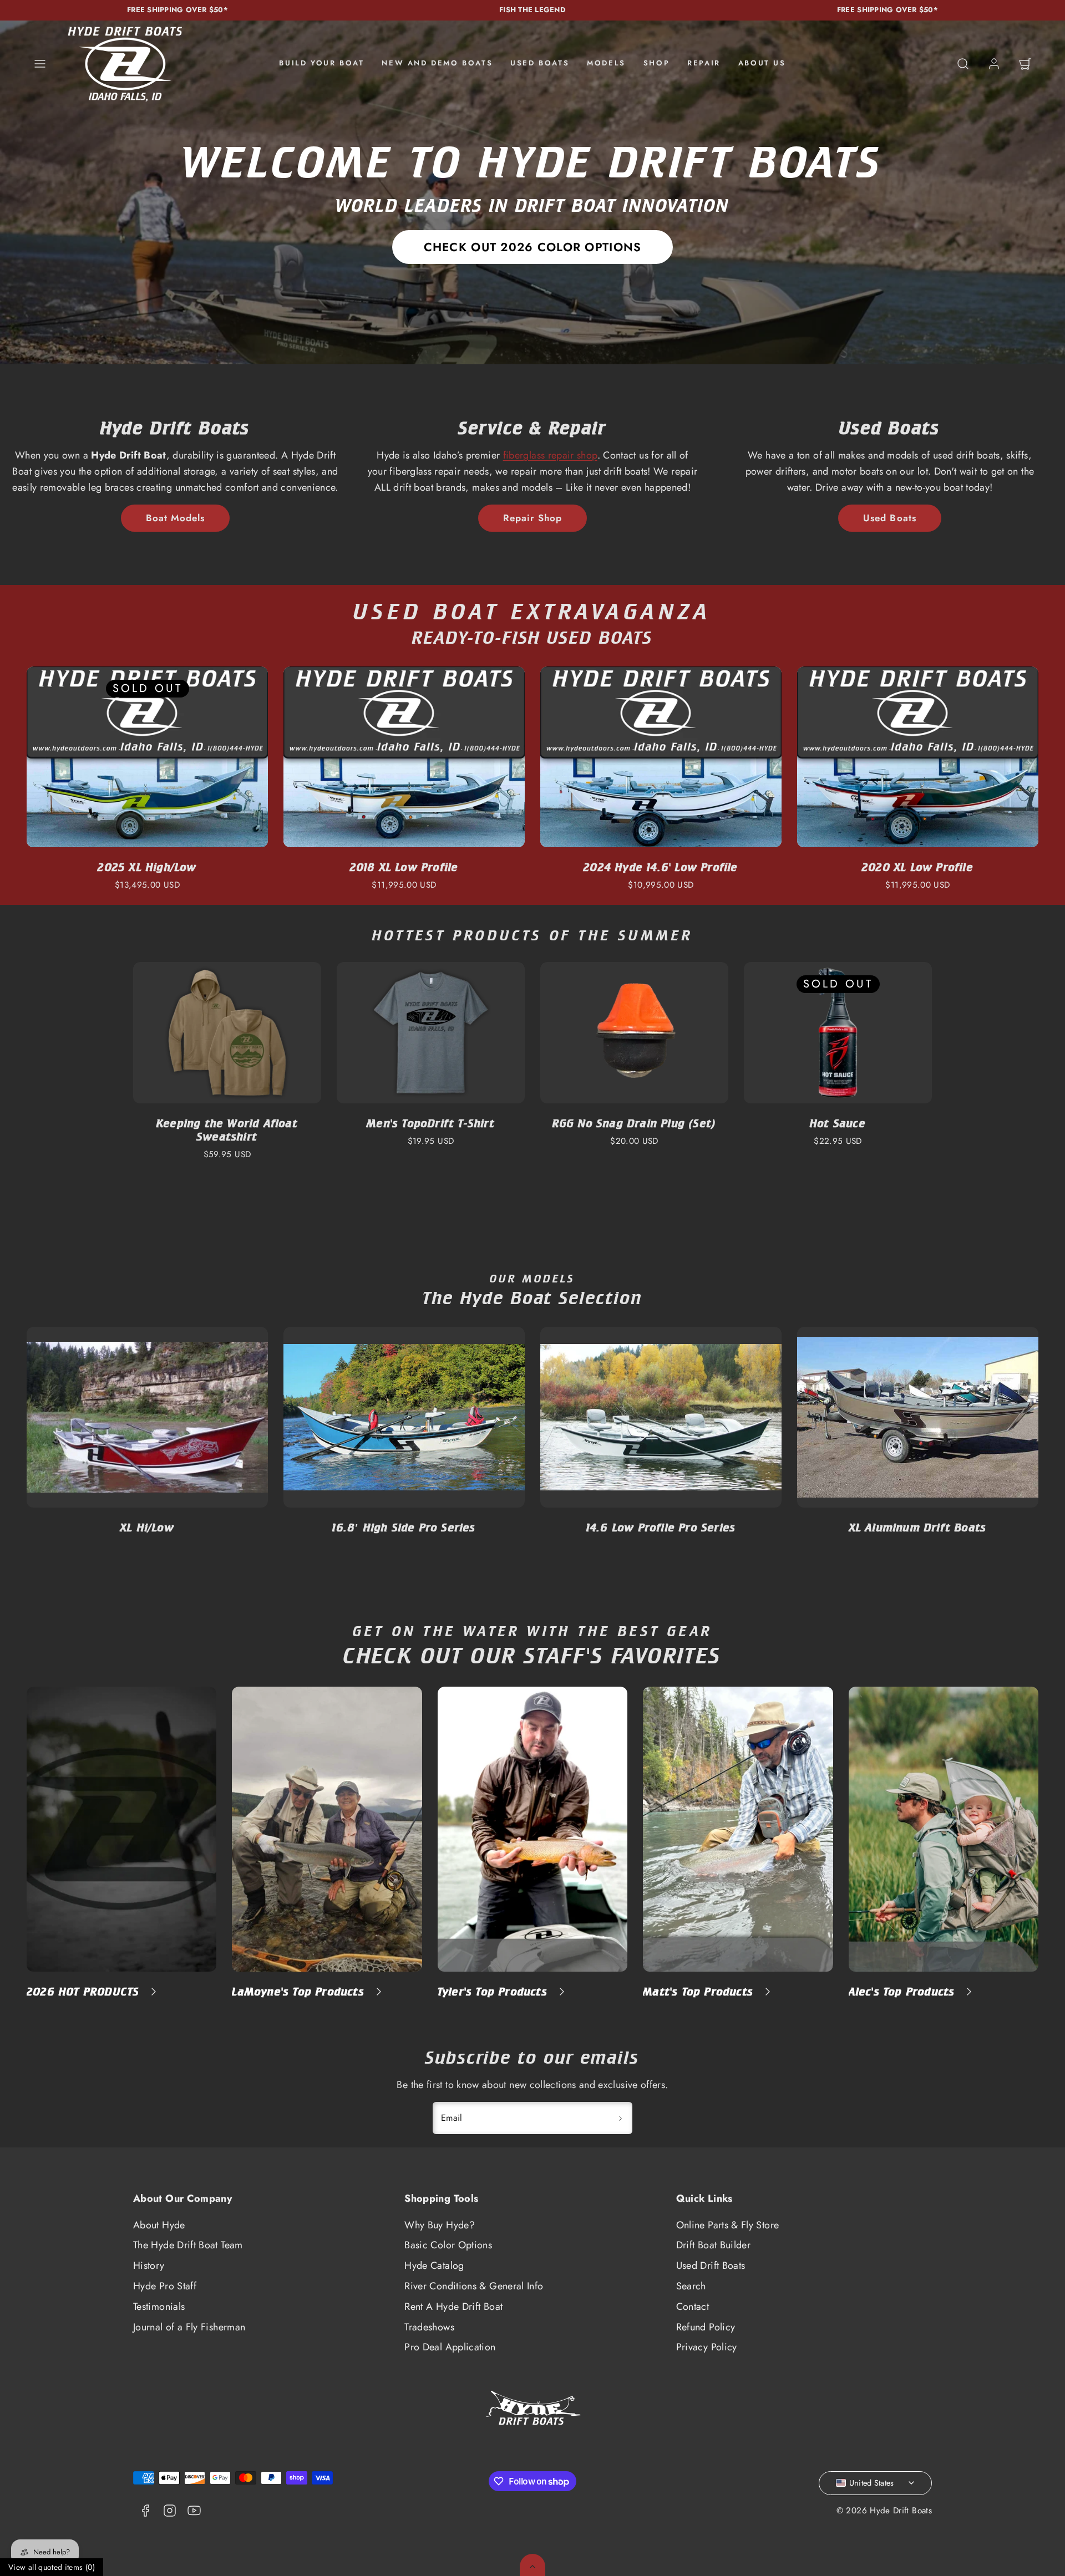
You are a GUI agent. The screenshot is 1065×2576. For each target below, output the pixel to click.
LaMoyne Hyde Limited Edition (918, 1527)
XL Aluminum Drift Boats (661, 1527)
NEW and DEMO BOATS (437, 63)
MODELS (606, 63)
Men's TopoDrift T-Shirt (431, 1123)
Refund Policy (706, 2327)
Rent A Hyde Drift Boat (453, 2307)
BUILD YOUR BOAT (321, 63)
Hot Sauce (838, 1123)
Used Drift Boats (711, 2266)
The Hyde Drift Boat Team (188, 2245)
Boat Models (175, 518)
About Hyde (159, 2225)
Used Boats (889, 518)
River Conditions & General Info (474, 2286)
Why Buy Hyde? (440, 2225)
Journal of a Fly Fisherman (189, 2327)
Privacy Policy (707, 2347)
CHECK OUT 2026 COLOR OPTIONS (533, 247)
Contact (693, 2307)
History (149, 2266)
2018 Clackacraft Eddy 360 (918, 867)
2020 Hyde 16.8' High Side (404, 867)
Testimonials (159, 2307)
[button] (40, 64)
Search (691, 2286)
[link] (994, 64)
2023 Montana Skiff (147, 867)
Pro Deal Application (450, 2347)
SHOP (656, 63)
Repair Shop (532, 518)
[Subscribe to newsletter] (620, 2118)
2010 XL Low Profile (661, 867)
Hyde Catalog (434, 2266)
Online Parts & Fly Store (728, 2225)
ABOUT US (762, 63)
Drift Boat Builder (713, 2245)
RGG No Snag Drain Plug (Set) (635, 1123)
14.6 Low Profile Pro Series (404, 1527)
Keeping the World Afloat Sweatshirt (227, 1130)
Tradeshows (429, 2327)
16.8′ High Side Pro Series (147, 1527)
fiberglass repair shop (550, 455)
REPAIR (704, 63)
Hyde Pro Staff (165, 2286)
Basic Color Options (448, 2245)
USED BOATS (540, 63)
